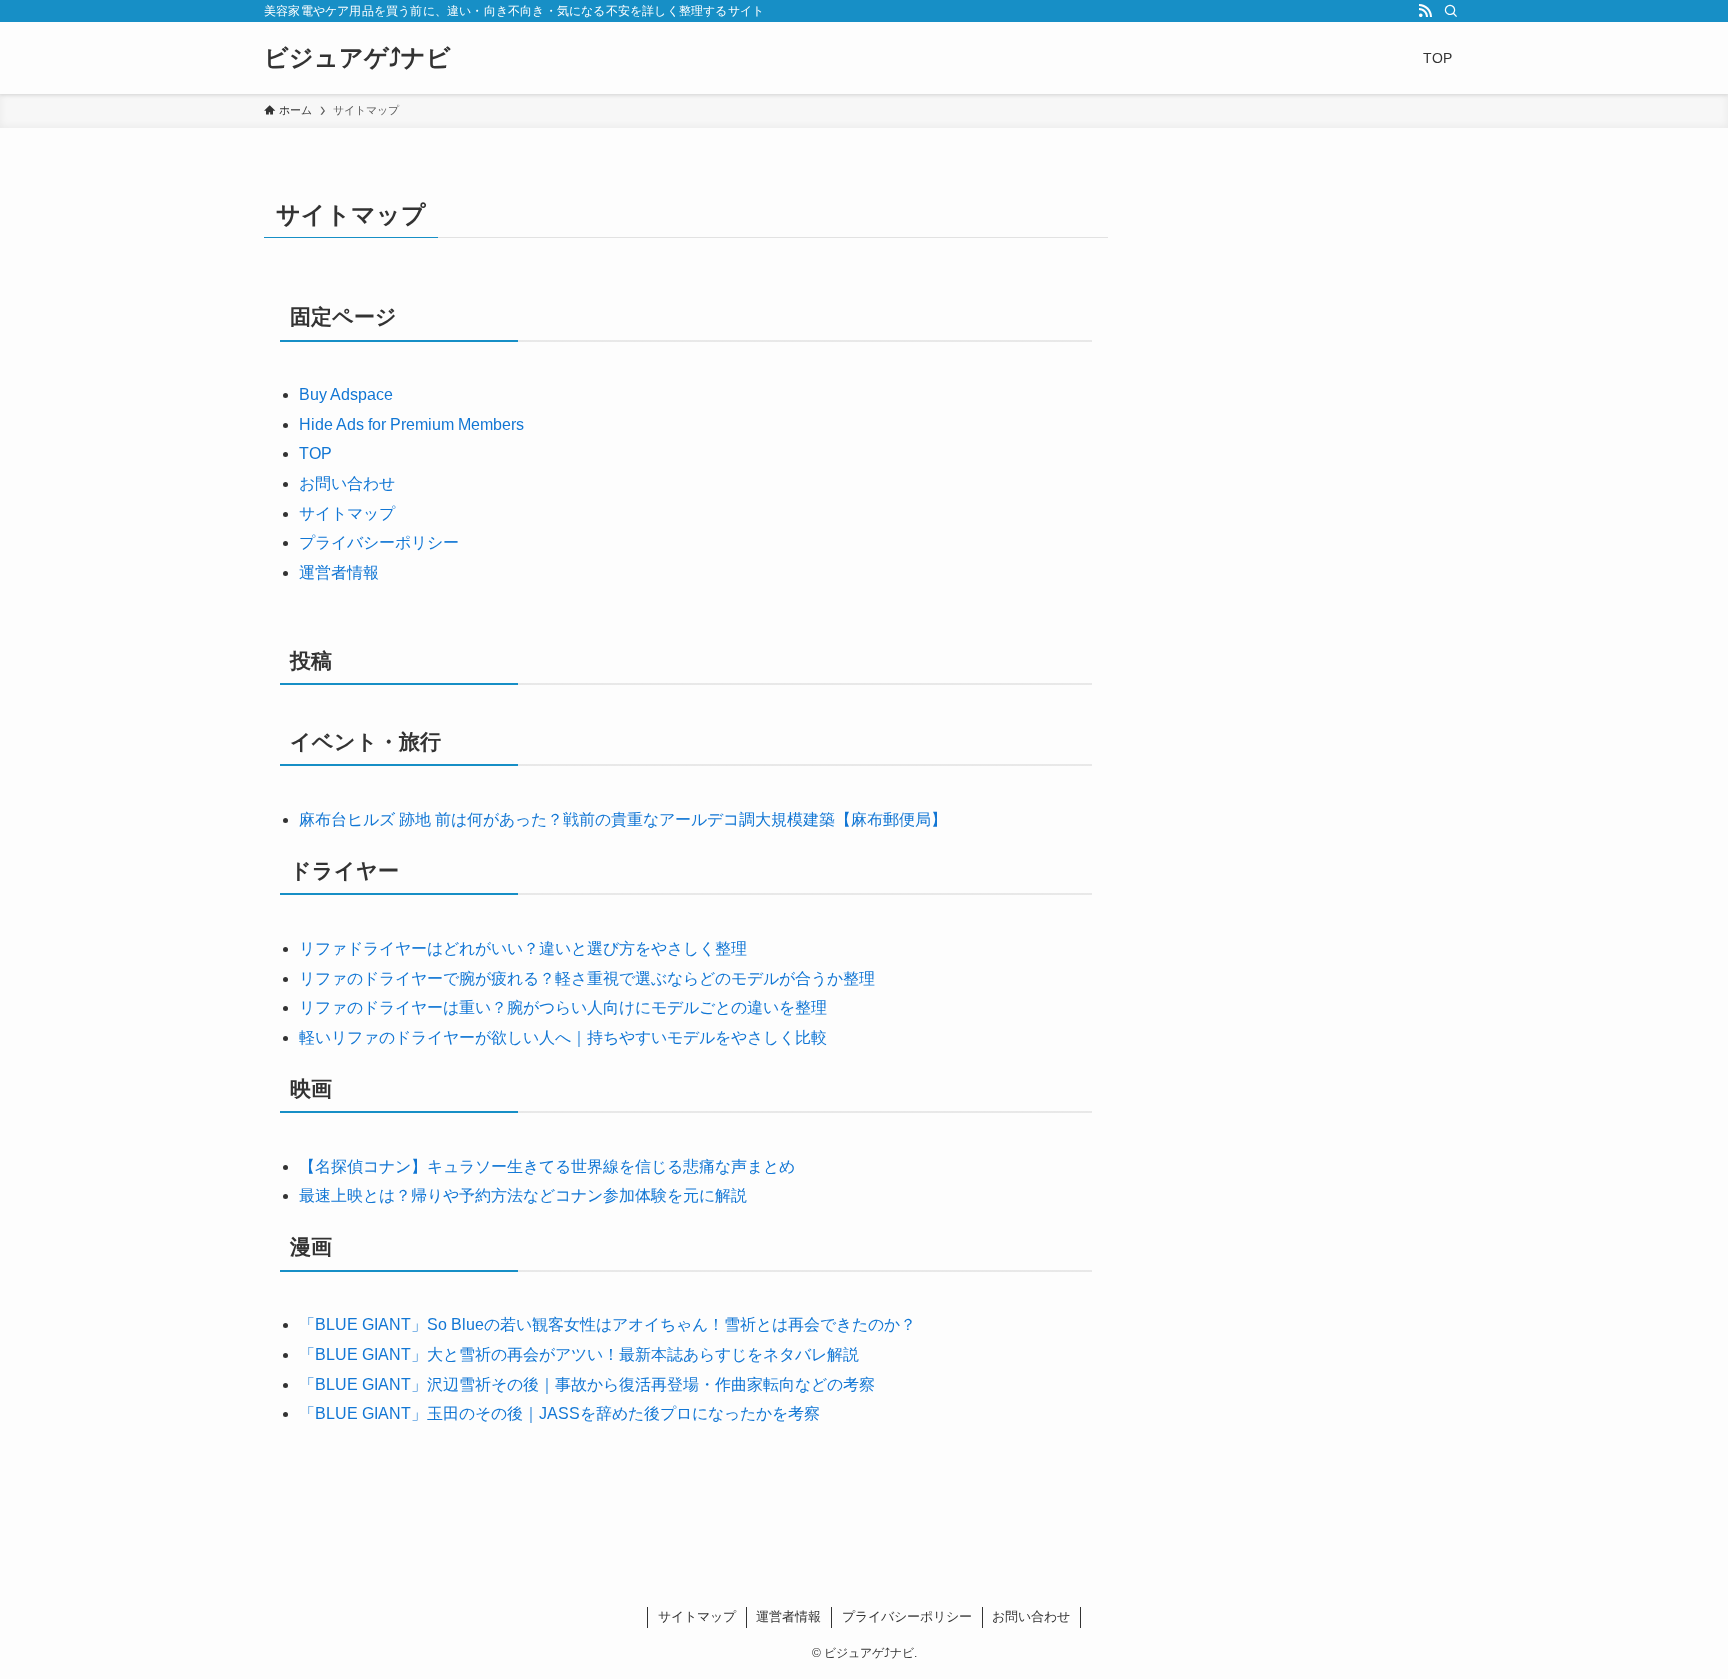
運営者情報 (339, 572)
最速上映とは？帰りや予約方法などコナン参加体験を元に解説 (523, 1195)
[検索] (1451, 11)
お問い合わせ (347, 483)
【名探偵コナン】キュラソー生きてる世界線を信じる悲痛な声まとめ (547, 1166)
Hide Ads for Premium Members (411, 424)
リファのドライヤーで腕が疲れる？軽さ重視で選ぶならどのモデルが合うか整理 (587, 978)
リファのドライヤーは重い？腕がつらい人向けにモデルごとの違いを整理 (563, 1007)
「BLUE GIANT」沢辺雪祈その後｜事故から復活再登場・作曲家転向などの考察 (587, 1384)
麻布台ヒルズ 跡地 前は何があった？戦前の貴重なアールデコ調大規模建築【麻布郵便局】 (623, 819)
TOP (315, 453)
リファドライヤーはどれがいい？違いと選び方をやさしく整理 (523, 948)
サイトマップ (347, 513)
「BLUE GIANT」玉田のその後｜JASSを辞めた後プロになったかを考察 (559, 1413)
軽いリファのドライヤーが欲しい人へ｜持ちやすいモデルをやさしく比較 (563, 1037)
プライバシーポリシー (379, 542)
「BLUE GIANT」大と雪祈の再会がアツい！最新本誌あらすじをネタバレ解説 (579, 1354)
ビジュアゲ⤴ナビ (357, 58)
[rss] (1425, 11)
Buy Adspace (346, 394)
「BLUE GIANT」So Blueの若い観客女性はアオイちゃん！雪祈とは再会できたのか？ (607, 1324)
